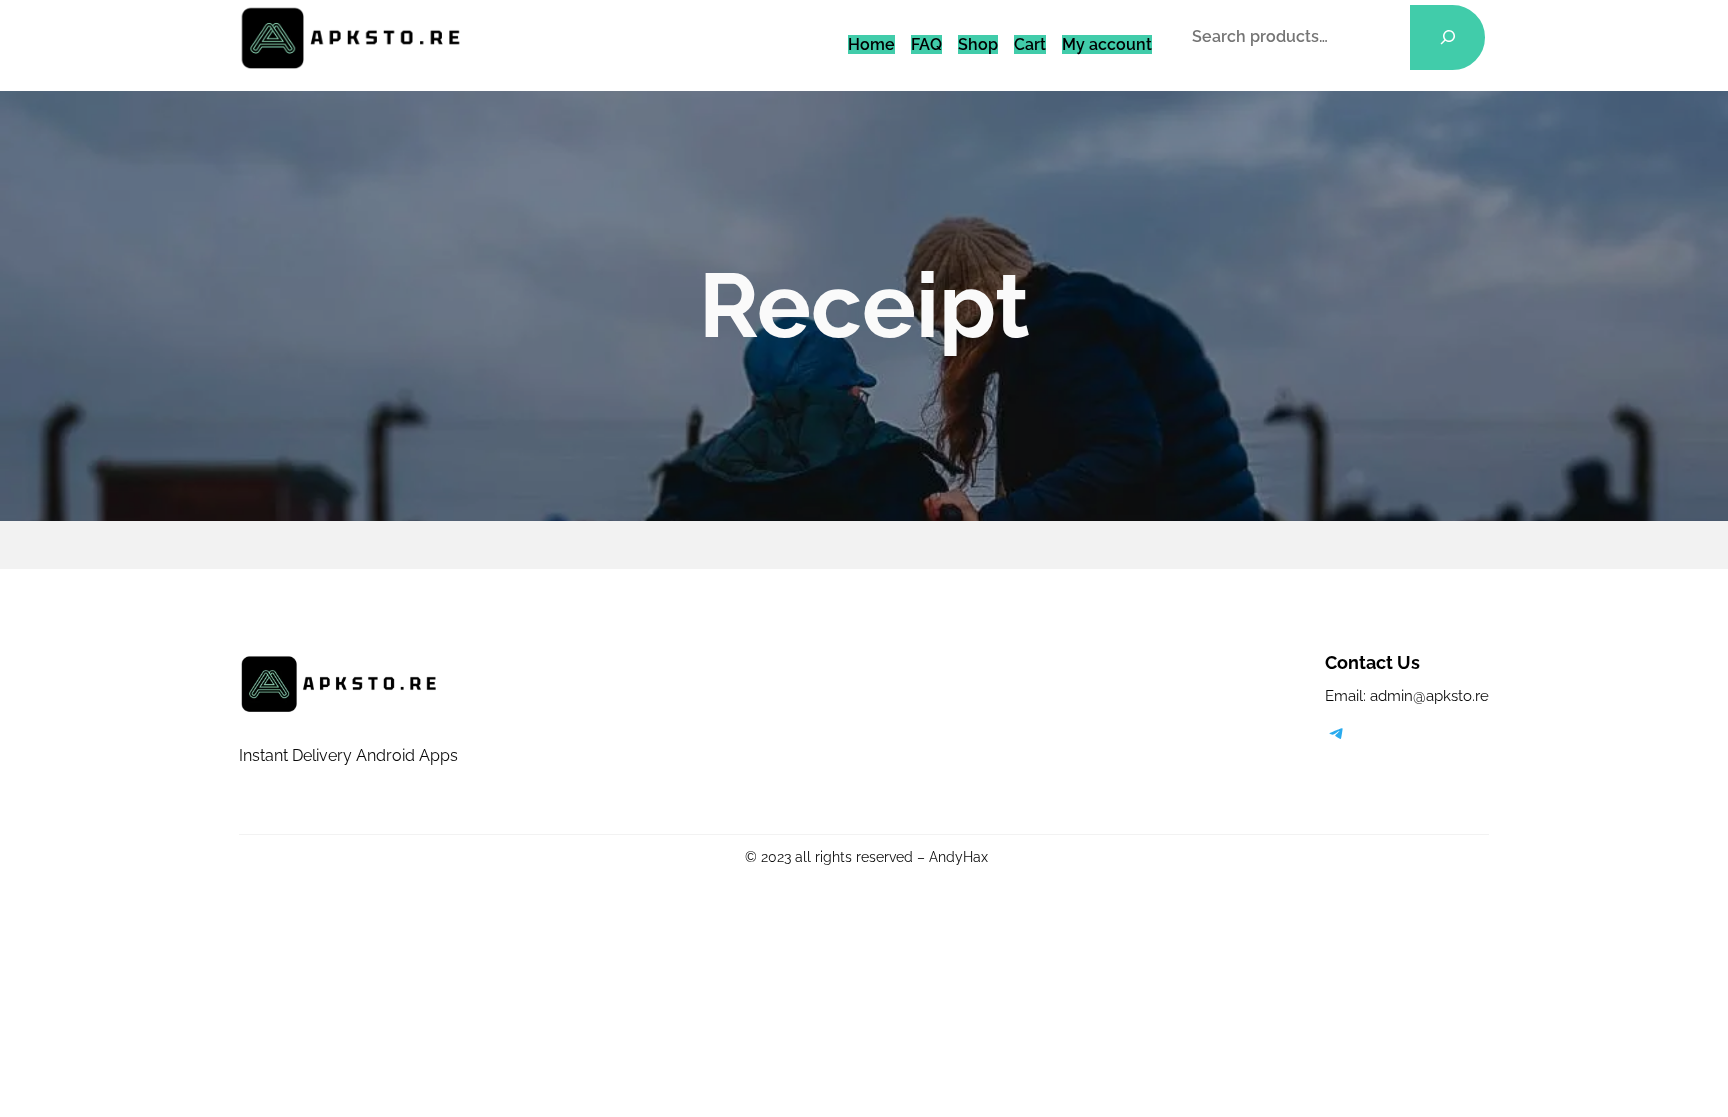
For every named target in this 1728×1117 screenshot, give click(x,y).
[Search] (1447, 37)
